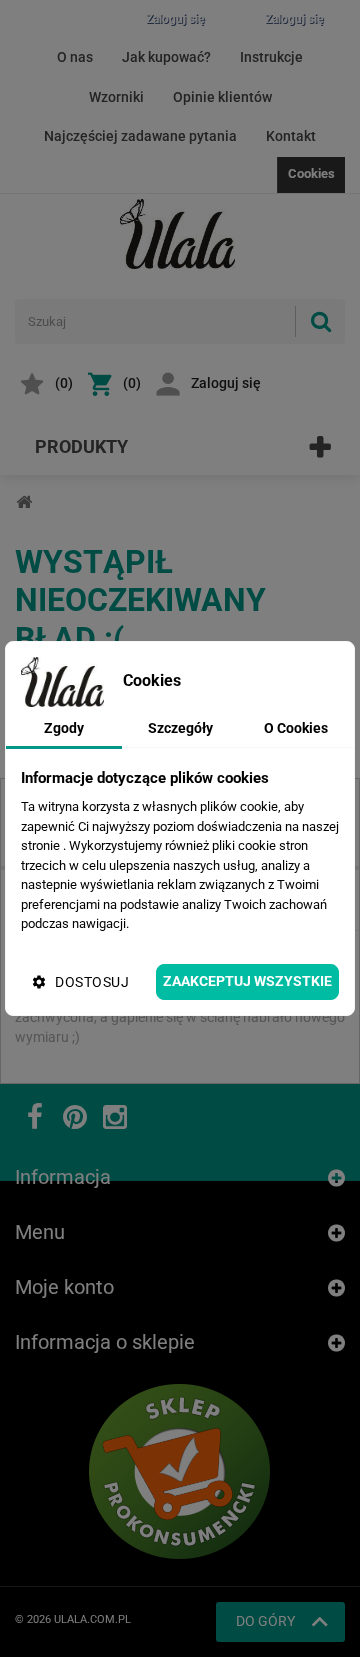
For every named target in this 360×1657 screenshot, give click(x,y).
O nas (75, 57)
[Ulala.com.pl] (180, 234)
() (64, 383)
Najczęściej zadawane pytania (140, 136)
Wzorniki (116, 97)
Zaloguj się (226, 383)
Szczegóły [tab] (180, 728)
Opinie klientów (222, 97)
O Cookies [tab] (296, 728)
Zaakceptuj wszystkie (247, 981)
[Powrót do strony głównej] (24, 502)
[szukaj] (320, 321)
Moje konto (64, 1287)
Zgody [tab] (64, 728)
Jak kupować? (166, 57)
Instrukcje (271, 57)
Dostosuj (92, 982)
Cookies (311, 173)
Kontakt (291, 136)
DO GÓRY (265, 1621)
